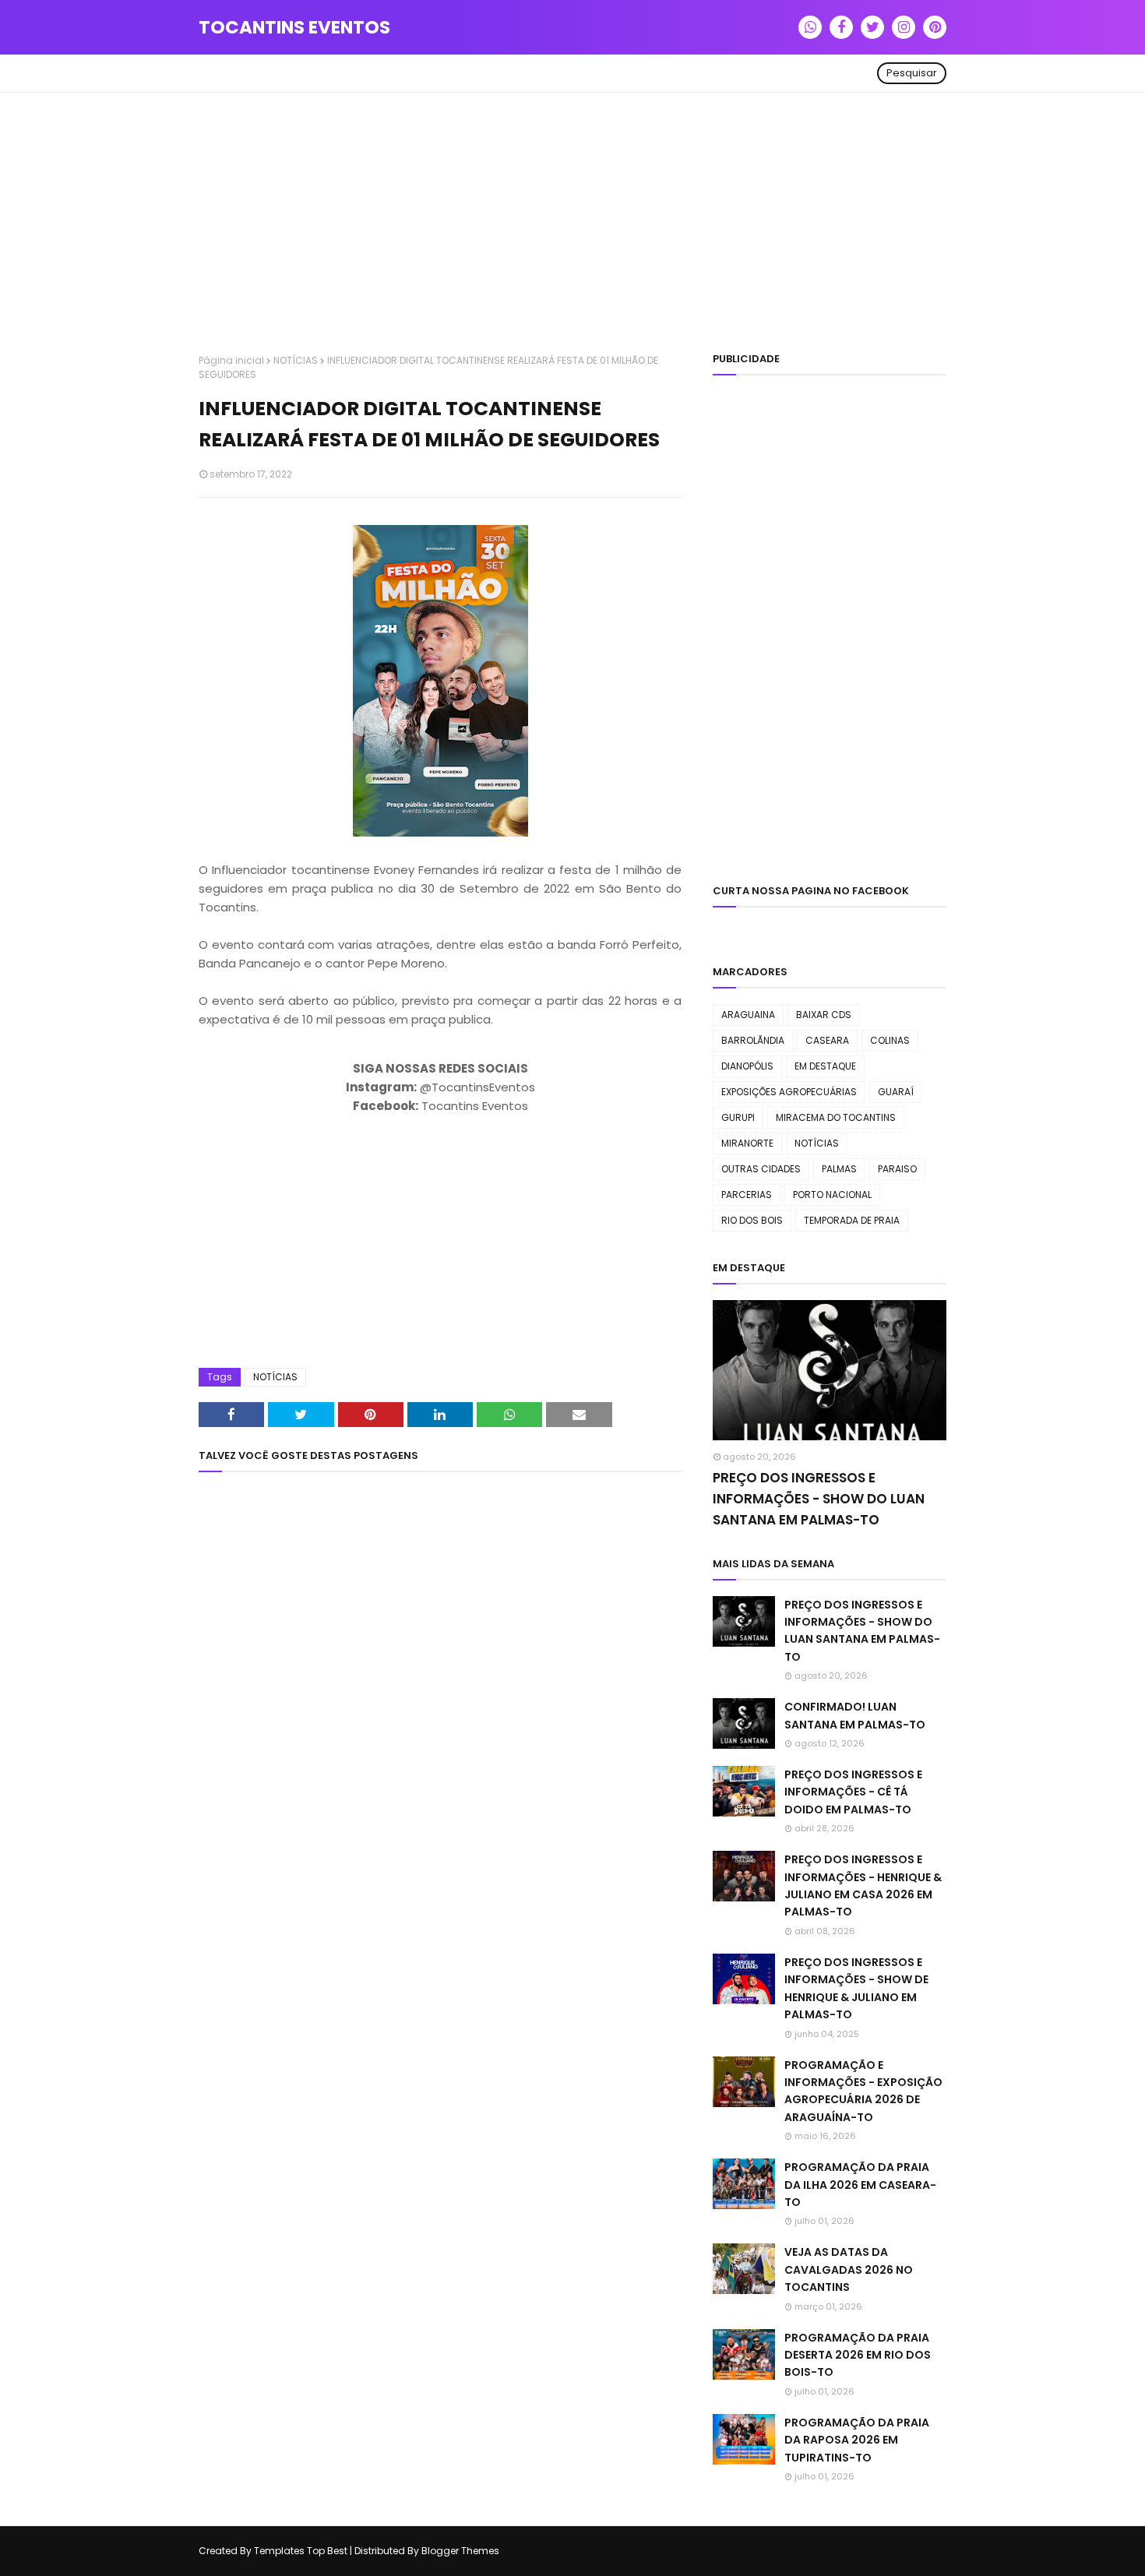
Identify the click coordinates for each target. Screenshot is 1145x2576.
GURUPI (738, 1117)
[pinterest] (935, 27)
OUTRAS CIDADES (761, 1169)
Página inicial (231, 360)
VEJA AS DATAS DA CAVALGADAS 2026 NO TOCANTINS (849, 2269)
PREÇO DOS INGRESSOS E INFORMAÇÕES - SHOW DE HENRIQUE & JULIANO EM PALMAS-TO (856, 1988)
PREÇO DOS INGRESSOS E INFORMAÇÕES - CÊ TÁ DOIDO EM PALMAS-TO (853, 1792)
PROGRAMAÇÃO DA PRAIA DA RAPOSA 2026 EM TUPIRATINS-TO (857, 2440)
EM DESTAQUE (825, 1066)
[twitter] (872, 27)
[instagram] (904, 27)
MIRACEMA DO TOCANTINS (836, 1117)
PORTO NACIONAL (832, 1195)
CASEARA (827, 1040)
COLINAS (890, 1040)
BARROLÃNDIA (753, 1040)
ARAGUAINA (748, 1015)
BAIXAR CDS (824, 1015)
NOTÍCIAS (296, 360)
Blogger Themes (460, 2551)
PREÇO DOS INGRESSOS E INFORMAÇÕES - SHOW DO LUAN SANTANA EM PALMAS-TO (819, 1499)
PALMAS (839, 1169)
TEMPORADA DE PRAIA (852, 1220)
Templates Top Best (301, 2551)
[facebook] (841, 27)
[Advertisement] (572, 225)
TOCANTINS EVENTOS (294, 27)
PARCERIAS (747, 1195)
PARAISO (897, 1169)
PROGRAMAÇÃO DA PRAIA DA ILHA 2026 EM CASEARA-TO (860, 2185)
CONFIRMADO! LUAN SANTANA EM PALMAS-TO (855, 1715)
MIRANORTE (747, 1143)
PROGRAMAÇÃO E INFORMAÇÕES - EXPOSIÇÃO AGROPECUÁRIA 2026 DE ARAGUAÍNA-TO (863, 2091)
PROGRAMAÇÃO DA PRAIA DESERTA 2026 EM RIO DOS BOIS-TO (858, 2355)
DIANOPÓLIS (747, 1066)
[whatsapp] (810, 27)
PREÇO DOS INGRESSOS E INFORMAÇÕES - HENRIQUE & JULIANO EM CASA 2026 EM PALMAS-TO (863, 1885)
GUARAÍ (896, 1092)
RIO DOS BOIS (752, 1220)
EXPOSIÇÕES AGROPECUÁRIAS (789, 1092)
